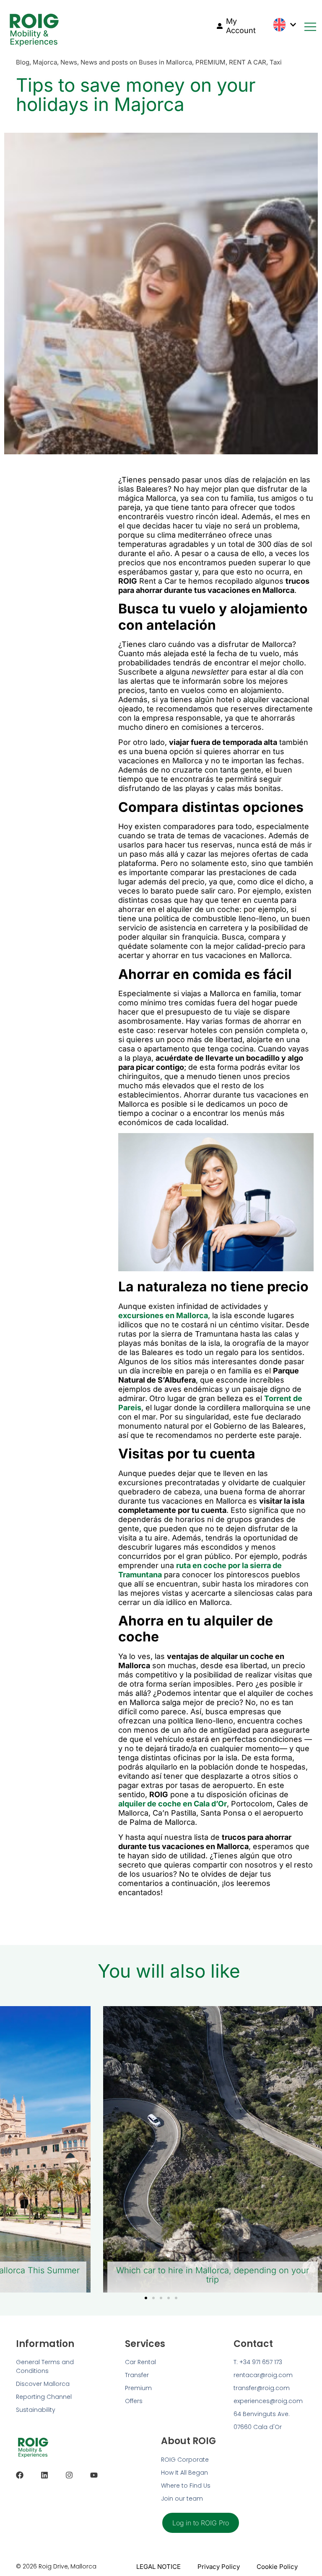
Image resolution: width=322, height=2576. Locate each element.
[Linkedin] (44, 2475)
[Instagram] (69, 2475)
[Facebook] (20, 2475)
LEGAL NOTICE (158, 2567)
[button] (146, 2298)
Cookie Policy (277, 2567)
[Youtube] (94, 2475)
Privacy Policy (219, 2567)
